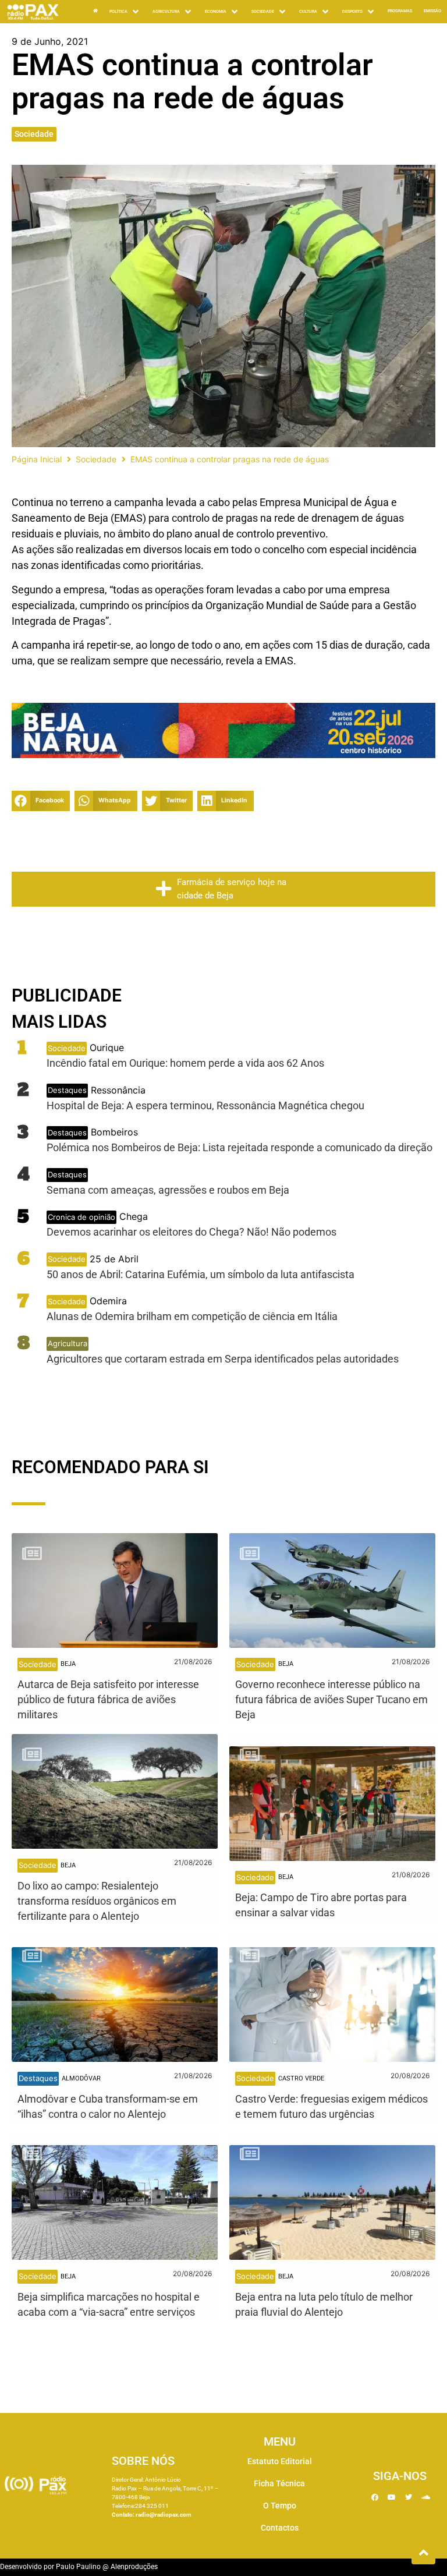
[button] (41, 801)
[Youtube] (392, 2497)
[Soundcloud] (425, 2497)
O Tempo (280, 2506)
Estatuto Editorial (280, 2461)
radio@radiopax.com (164, 2515)
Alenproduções (134, 2567)
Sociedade (34, 134)
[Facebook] (375, 2497)
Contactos (280, 2528)
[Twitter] (409, 2497)
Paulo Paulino (78, 2567)
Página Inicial (37, 459)
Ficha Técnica (279, 2483)
